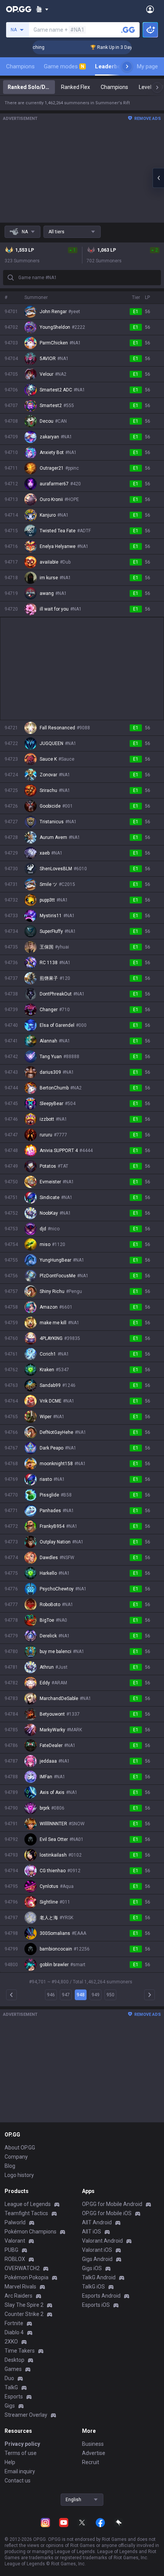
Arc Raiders (18, 2296)
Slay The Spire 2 (24, 2305)
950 (110, 1995)
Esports (14, 2397)
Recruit (91, 2462)
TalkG (11, 2387)
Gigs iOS (92, 2268)
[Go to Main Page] (19, 9)
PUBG (11, 2250)
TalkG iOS (93, 2287)
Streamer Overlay (26, 2415)
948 (81, 1995)
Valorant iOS (97, 2250)
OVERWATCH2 (22, 2268)
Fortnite (14, 2323)
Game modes (64, 66)
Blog (10, 2166)
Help (10, 2462)
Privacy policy (22, 2444)
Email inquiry (20, 2471)
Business (93, 2444)
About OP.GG (20, 2148)
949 (96, 1995)
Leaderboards (114, 66)
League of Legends (28, 2204)
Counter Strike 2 (24, 2314)
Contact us (18, 2481)
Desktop (14, 2360)
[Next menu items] (127, 66)
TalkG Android (99, 2277)
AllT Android (97, 2222)
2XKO (11, 2342)
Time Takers (20, 2351)
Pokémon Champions (31, 2232)
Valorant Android (102, 2241)
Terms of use (21, 2453)
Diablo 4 (14, 2332)
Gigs (10, 2406)
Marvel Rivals (20, 2287)
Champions (20, 66)
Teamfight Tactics (26, 2213)
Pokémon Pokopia (27, 2277)
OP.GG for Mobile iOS (107, 2213)
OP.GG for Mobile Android (112, 2204)
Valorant (15, 2241)
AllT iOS (92, 2232)
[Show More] (42, 9)
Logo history (19, 2175)
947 (66, 1995)
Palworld (15, 2222)
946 (51, 1995)
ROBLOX (15, 2259)
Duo (9, 2378)
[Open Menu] (150, 9)
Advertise (94, 2453)
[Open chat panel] (158, 178)
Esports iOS (96, 2305)
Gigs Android (97, 2259)
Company (16, 2157)
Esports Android (101, 2296)
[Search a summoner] (128, 30)
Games (13, 2369)
